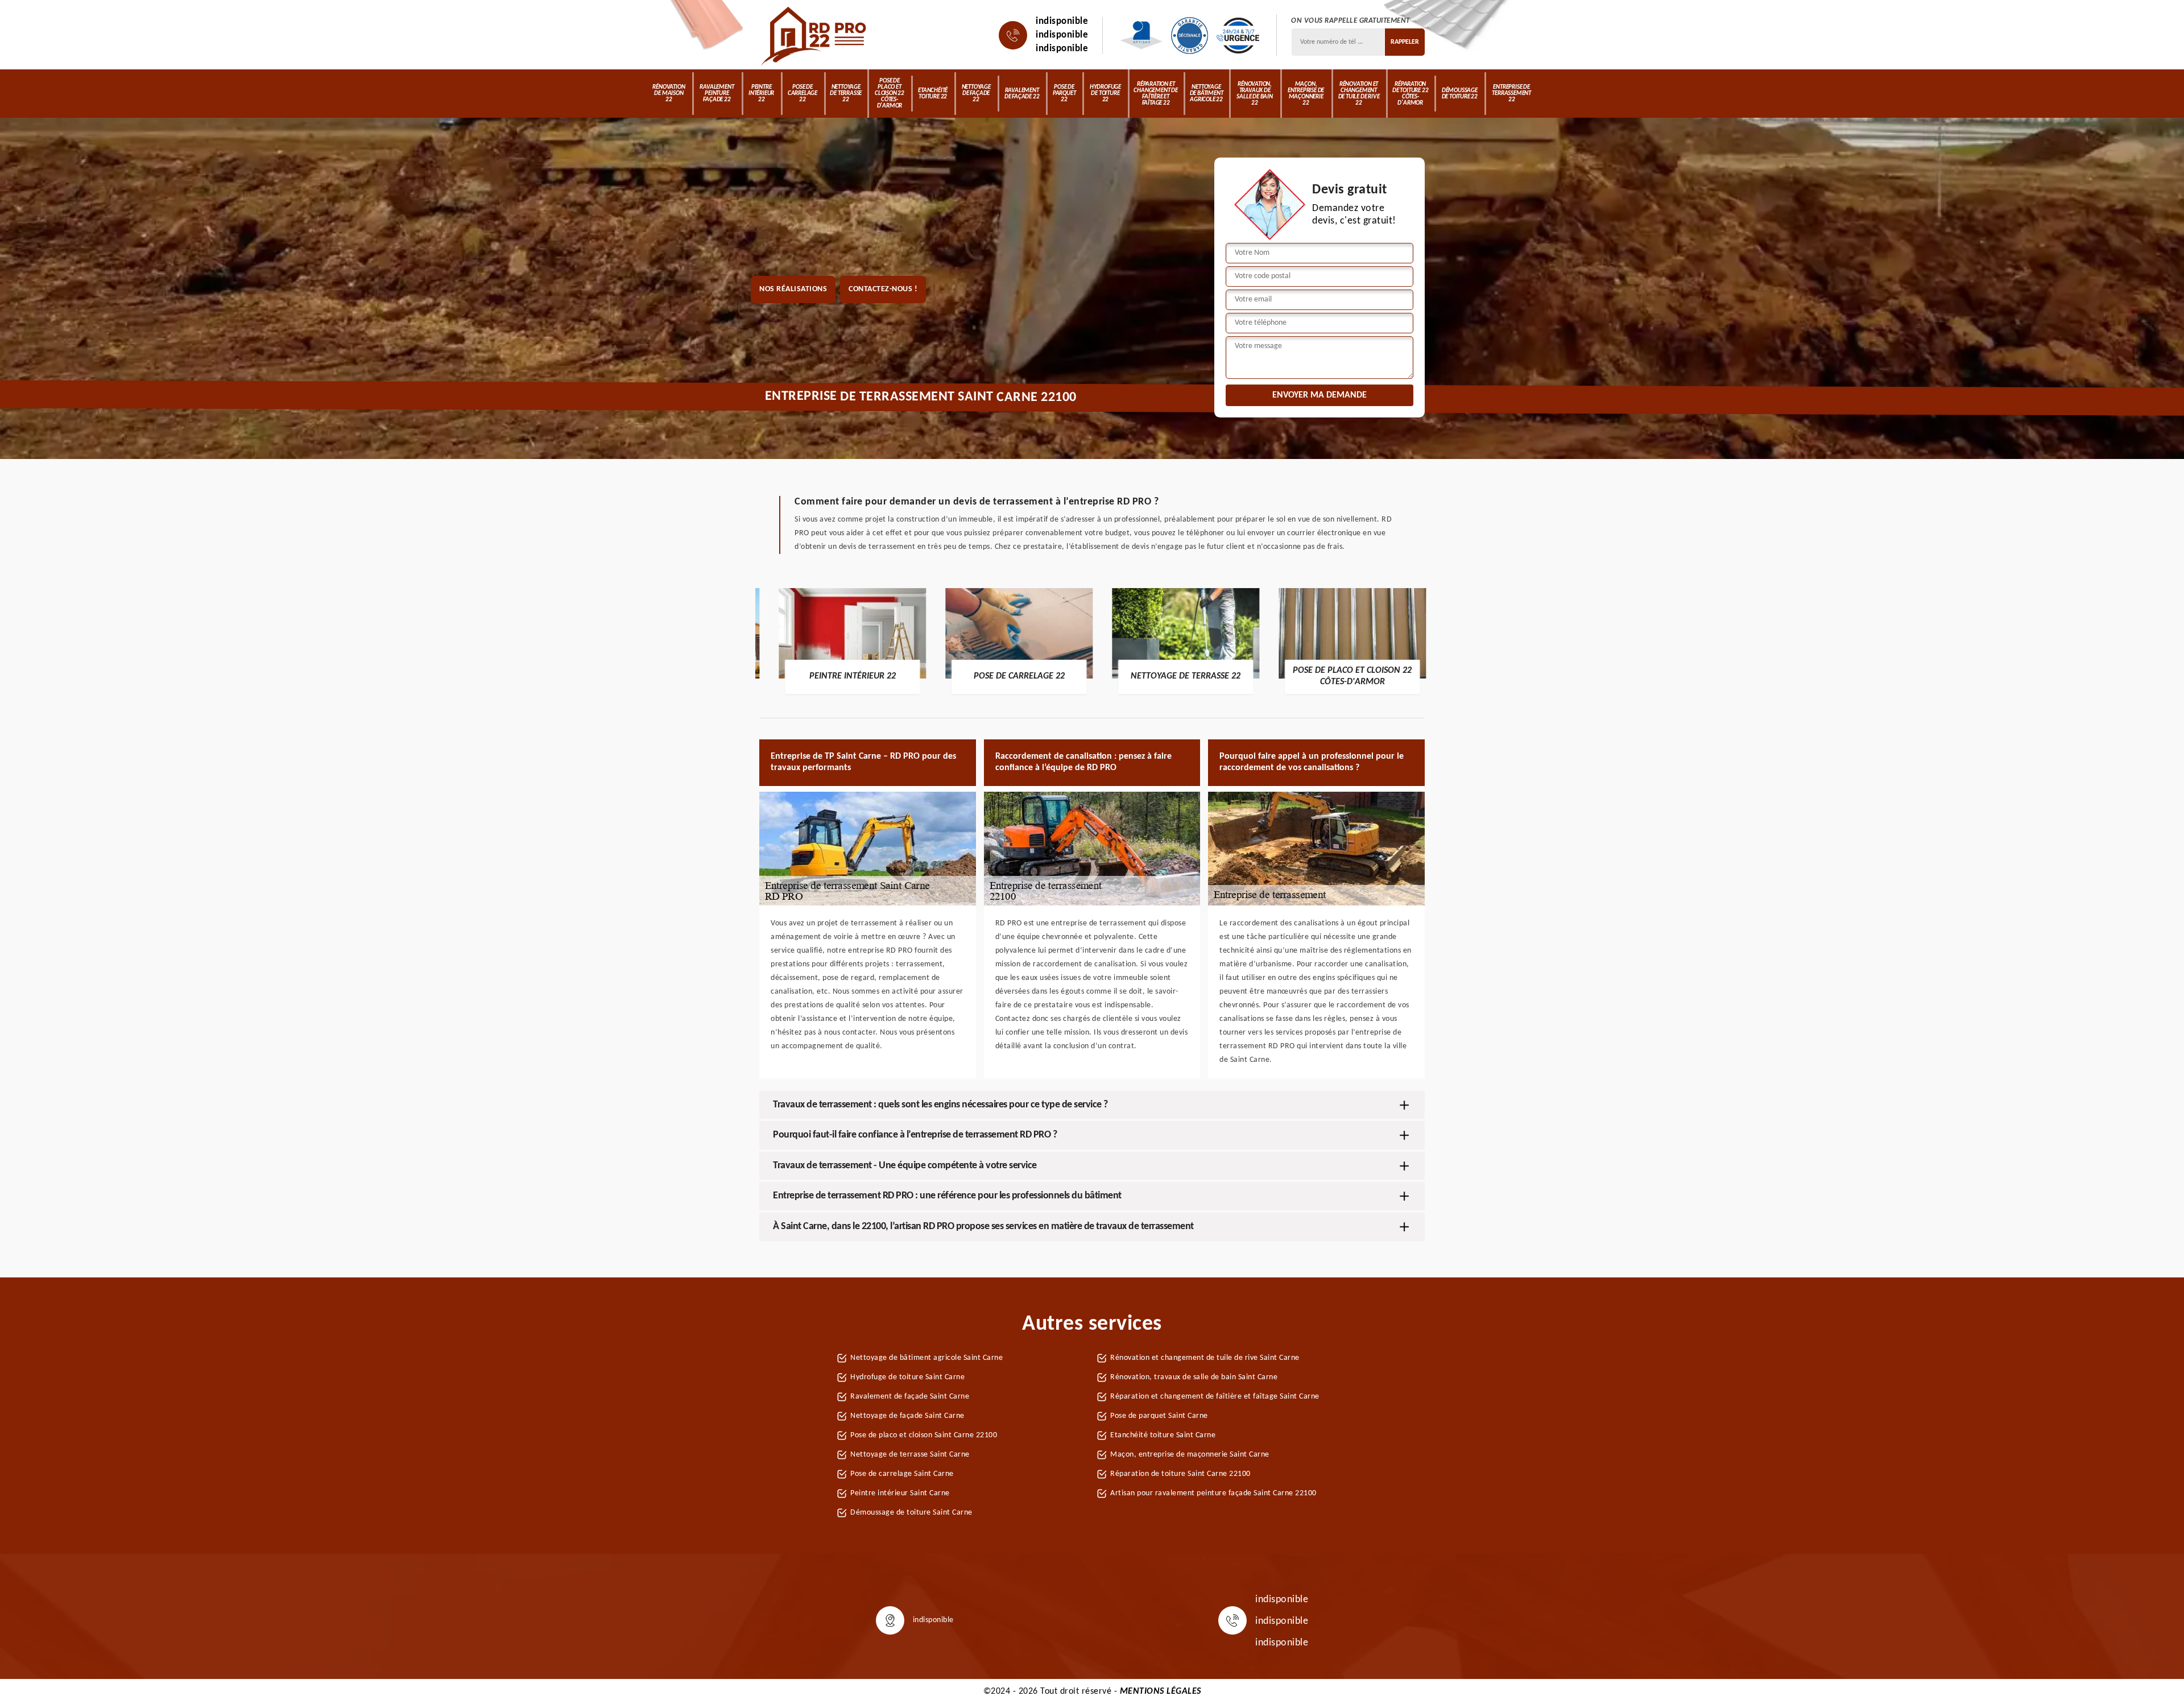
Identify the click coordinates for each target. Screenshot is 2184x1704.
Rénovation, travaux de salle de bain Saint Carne (1194, 1377)
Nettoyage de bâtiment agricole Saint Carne (926, 1358)
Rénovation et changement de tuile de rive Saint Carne (1205, 1358)
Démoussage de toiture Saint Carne (911, 1513)
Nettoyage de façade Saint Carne (907, 1416)
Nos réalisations (793, 289)
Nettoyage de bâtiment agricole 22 (1207, 94)
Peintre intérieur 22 (761, 94)
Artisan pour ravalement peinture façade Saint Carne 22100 (1213, 1493)
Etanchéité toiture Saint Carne (1163, 1435)
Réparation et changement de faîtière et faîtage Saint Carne (1215, 1397)
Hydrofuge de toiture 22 (1105, 94)
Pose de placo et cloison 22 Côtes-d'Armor (890, 94)
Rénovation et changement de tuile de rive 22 (1359, 94)
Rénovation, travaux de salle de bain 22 (1254, 94)
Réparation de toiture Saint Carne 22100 (1180, 1474)
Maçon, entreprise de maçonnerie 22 (1306, 94)
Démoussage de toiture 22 (1460, 94)
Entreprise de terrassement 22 (1511, 94)
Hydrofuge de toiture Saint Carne (907, 1377)
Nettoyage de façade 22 (976, 94)
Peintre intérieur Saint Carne (900, 1493)
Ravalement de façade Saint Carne (910, 1397)
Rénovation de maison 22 (669, 94)
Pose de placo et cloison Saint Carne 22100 (924, 1435)
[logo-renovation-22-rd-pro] (815, 35)
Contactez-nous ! (883, 289)
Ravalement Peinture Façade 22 (717, 94)
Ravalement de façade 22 (1022, 94)
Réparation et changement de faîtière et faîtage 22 (1155, 94)
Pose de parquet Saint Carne (1159, 1416)
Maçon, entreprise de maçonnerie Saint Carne (1190, 1455)
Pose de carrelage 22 (803, 94)
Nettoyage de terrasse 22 (846, 94)
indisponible (1062, 21)
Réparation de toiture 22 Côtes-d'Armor (1410, 94)
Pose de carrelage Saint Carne (902, 1474)
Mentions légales (1161, 1691)
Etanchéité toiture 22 (933, 94)
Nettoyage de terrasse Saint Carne (910, 1455)
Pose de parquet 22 (1064, 94)
